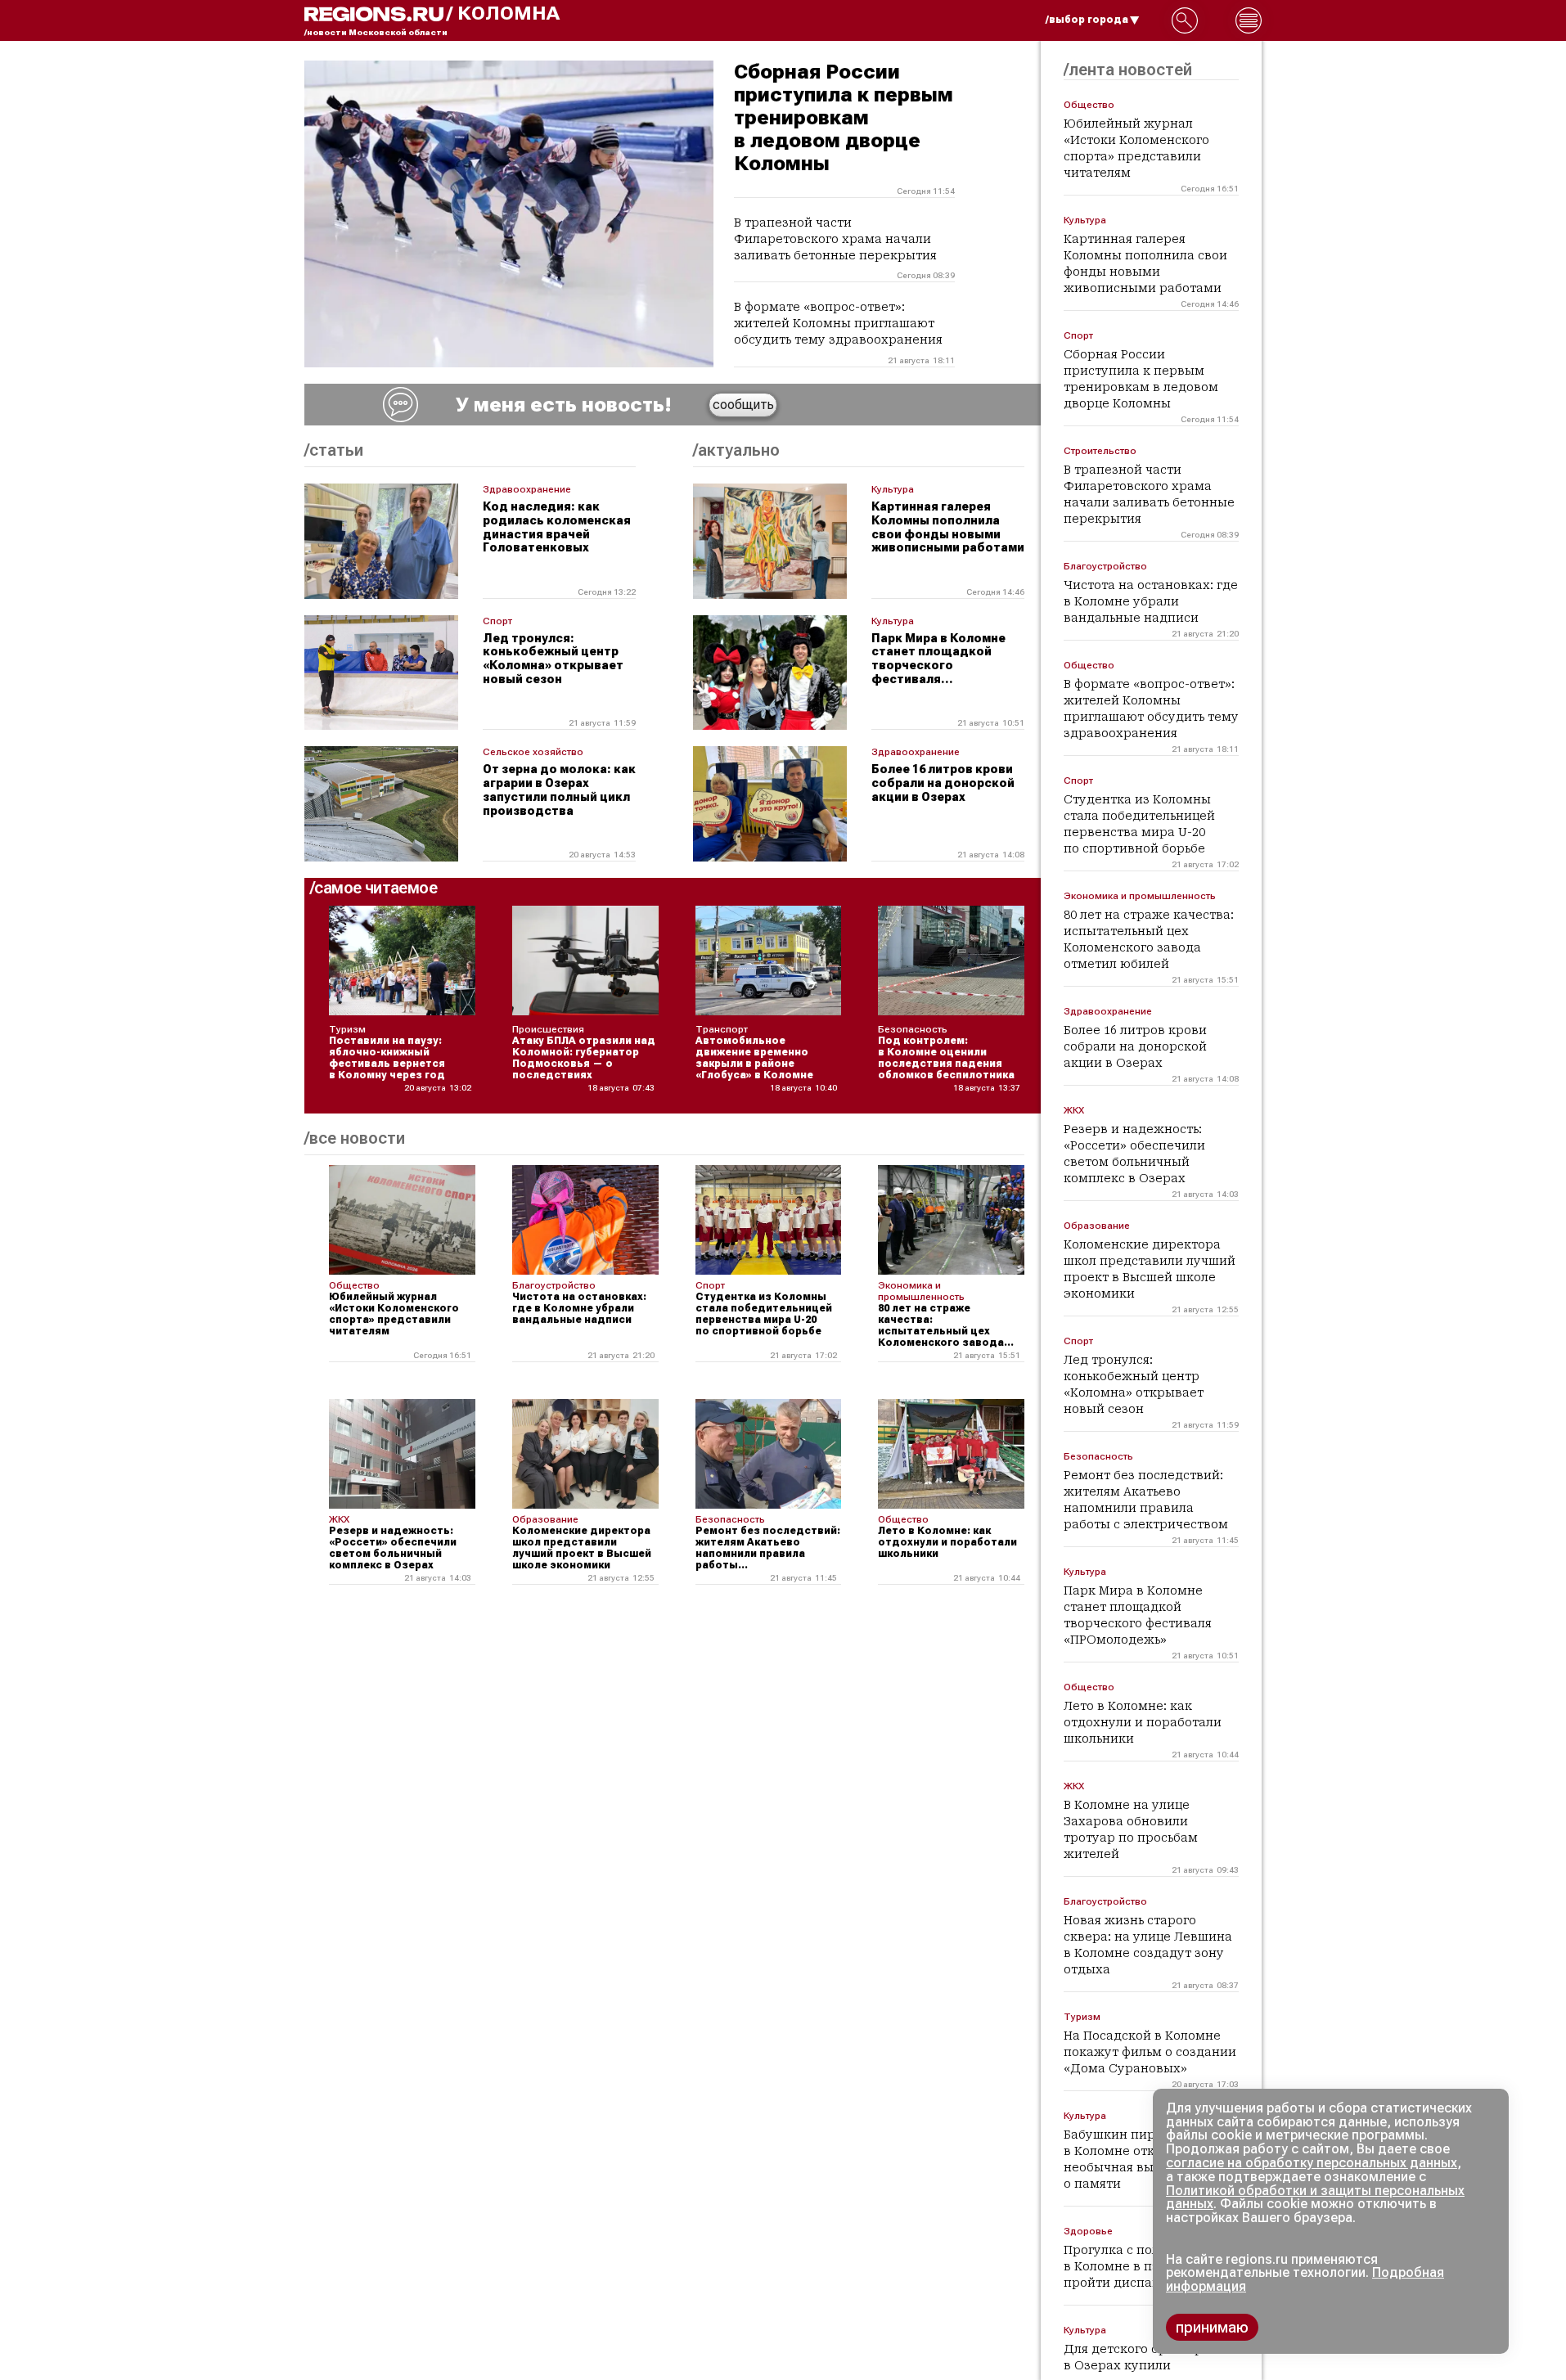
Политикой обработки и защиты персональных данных (1315, 2198)
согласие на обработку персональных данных (1312, 2163)
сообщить (743, 405)
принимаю (1212, 2327)
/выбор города (1087, 20)
